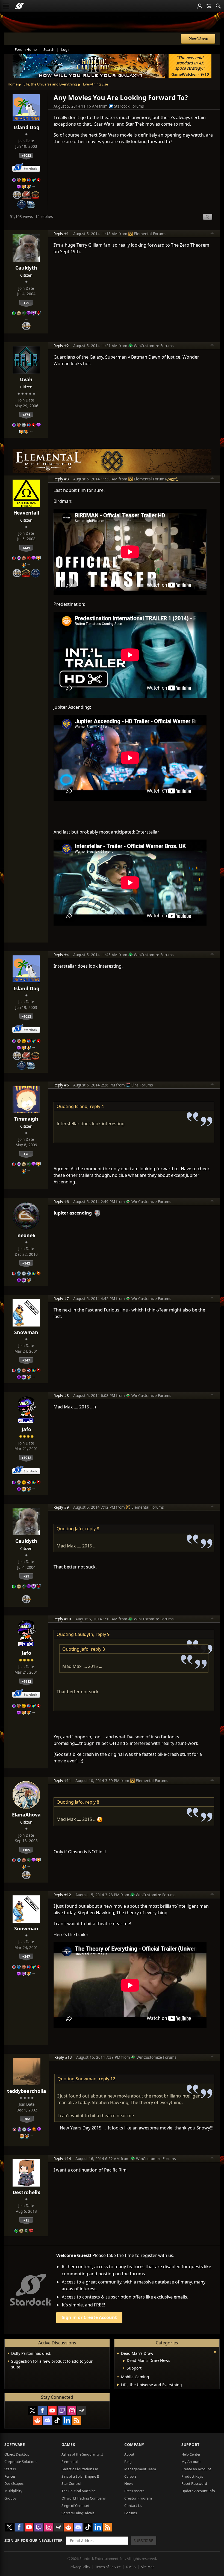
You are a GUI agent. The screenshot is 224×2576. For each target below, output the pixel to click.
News (129, 2483)
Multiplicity (13, 2491)
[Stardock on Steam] (82, 2410)
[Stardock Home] (19, 6)
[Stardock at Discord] (47, 2420)
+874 (26, 415)
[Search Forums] (218, 6)
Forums (131, 2513)
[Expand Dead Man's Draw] (118, 2354)
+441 (26, 548)
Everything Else (95, 84)
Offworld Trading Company (84, 2498)
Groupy (11, 2498)
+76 (26, 1154)
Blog (128, 2462)
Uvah (26, 379)
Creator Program (138, 2498)
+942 (26, 1263)
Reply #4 (61, 955)
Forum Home (26, 49)
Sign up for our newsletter (33, 2540)
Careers (130, 2476)
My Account (191, 2462)
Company (134, 2444)
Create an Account (196, 2469)
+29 (26, 303)
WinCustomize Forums (154, 346)
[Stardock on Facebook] (42, 2410)
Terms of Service (108, 2567)
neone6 (26, 1235)
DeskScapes (14, 2483)
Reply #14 (62, 2159)
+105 (26, 1850)
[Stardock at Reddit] (37, 2420)
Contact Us (133, 2506)
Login (66, 49)
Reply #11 (62, 1781)
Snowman (26, 1332)
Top (212, 234)
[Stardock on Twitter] (33, 2410)
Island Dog (26, 127)
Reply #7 (61, 1299)
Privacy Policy (80, 2567)
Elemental (70, 2462)
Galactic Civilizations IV (80, 2469)
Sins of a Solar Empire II (80, 2476)
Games (68, 2444)
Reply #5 (61, 1085)
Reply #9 (61, 1507)
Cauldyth (26, 268)
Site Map (148, 2567)
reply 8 (92, 1529)
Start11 (10, 2469)
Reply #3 (61, 479)
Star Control (71, 2483)
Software (15, 2444)
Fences (10, 2476)
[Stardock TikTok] (57, 2420)
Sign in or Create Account (89, 2317)
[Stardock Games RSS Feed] (77, 2420)
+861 (27, 2119)
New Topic (198, 39)
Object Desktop (17, 2454)
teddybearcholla (27, 2091)
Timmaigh (26, 1119)
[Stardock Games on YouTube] (52, 2410)
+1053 (26, 155)
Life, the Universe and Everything (50, 84)
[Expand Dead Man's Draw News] (124, 2361)
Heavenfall (26, 513)
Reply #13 (63, 2057)
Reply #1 (61, 234)
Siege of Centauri (75, 2506)
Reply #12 (62, 1895)
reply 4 (97, 1106)
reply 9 (103, 1634)
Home (13, 84)
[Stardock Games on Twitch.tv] (62, 2410)
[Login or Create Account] (200, 6)
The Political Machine (79, 2491)
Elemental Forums (150, 234)
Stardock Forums (129, 106)
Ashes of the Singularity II (82, 2454)
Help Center (191, 2454)
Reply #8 (61, 1395)
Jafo (26, 1429)
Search (49, 49)
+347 (26, 1360)
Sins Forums (142, 1085)
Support (191, 2444)
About (129, 2454)
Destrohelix (26, 2192)
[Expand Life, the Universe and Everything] (118, 2385)
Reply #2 (61, 346)
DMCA (131, 2567)
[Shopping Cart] (209, 6)
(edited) (172, 479)
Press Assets (134, 2491)
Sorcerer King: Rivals (78, 2513)
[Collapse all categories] (215, 2352)
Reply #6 (61, 1202)
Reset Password (194, 2483)
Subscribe (143, 2541)
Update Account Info (198, 2491)
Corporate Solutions (21, 2462)
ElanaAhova (26, 1815)
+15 (26, 2220)
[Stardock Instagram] (72, 2410)
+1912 (26, 1458)
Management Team (140, 2469)
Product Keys (192, 2476)
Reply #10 (62, 1619)
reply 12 (107, 2079)
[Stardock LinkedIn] (67, 2420)
